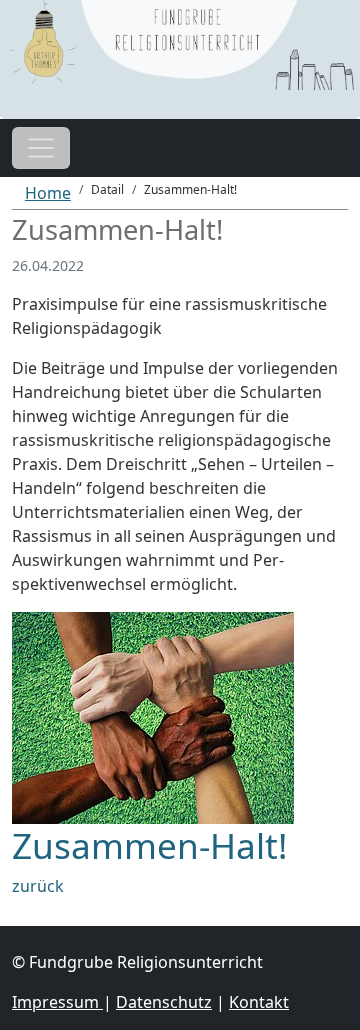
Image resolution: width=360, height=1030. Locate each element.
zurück (38, 886)
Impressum (57, 1002)
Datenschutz (164, 1002)
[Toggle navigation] (41, 148)
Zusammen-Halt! (149, 845)
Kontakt (259, 1002)
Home (48, 193)
